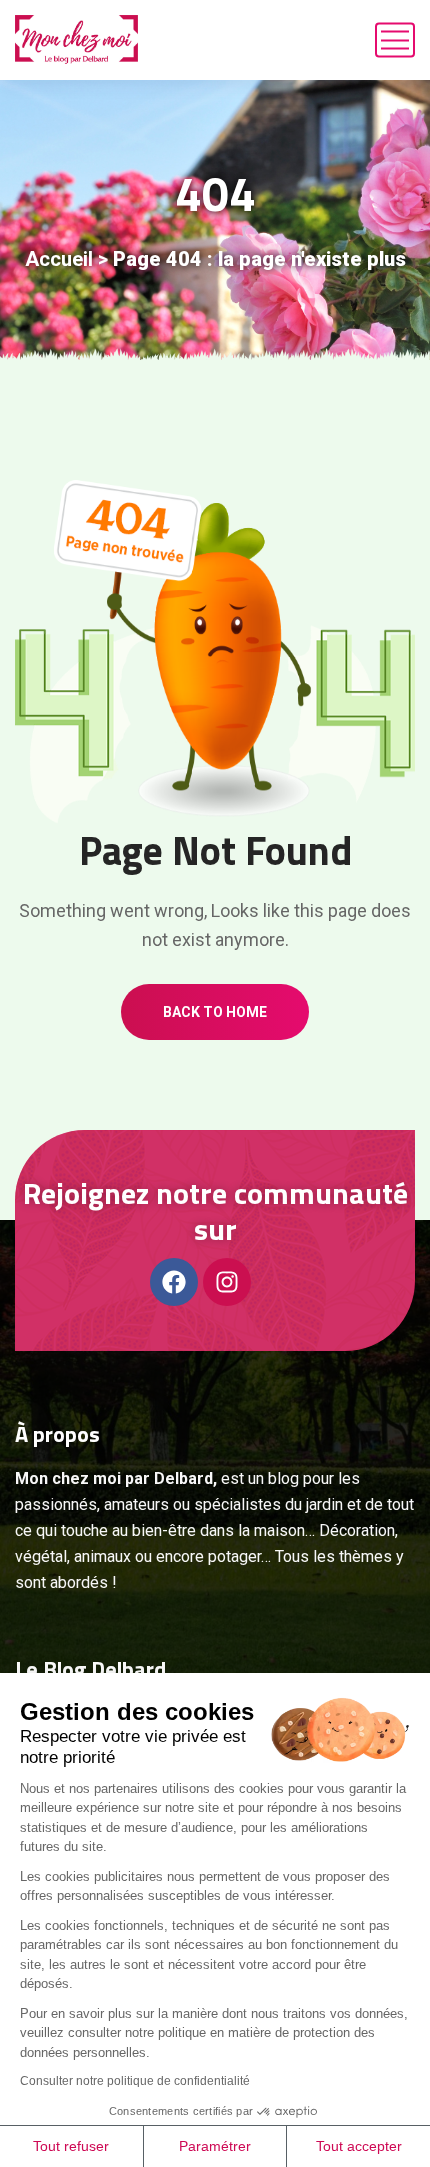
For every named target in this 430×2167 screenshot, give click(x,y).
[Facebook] (174, 1282)
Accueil (59, 259)
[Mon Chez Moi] (76, 40)
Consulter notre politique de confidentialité (135, 2081)
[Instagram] (227, 1282)
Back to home (215, 1012)
